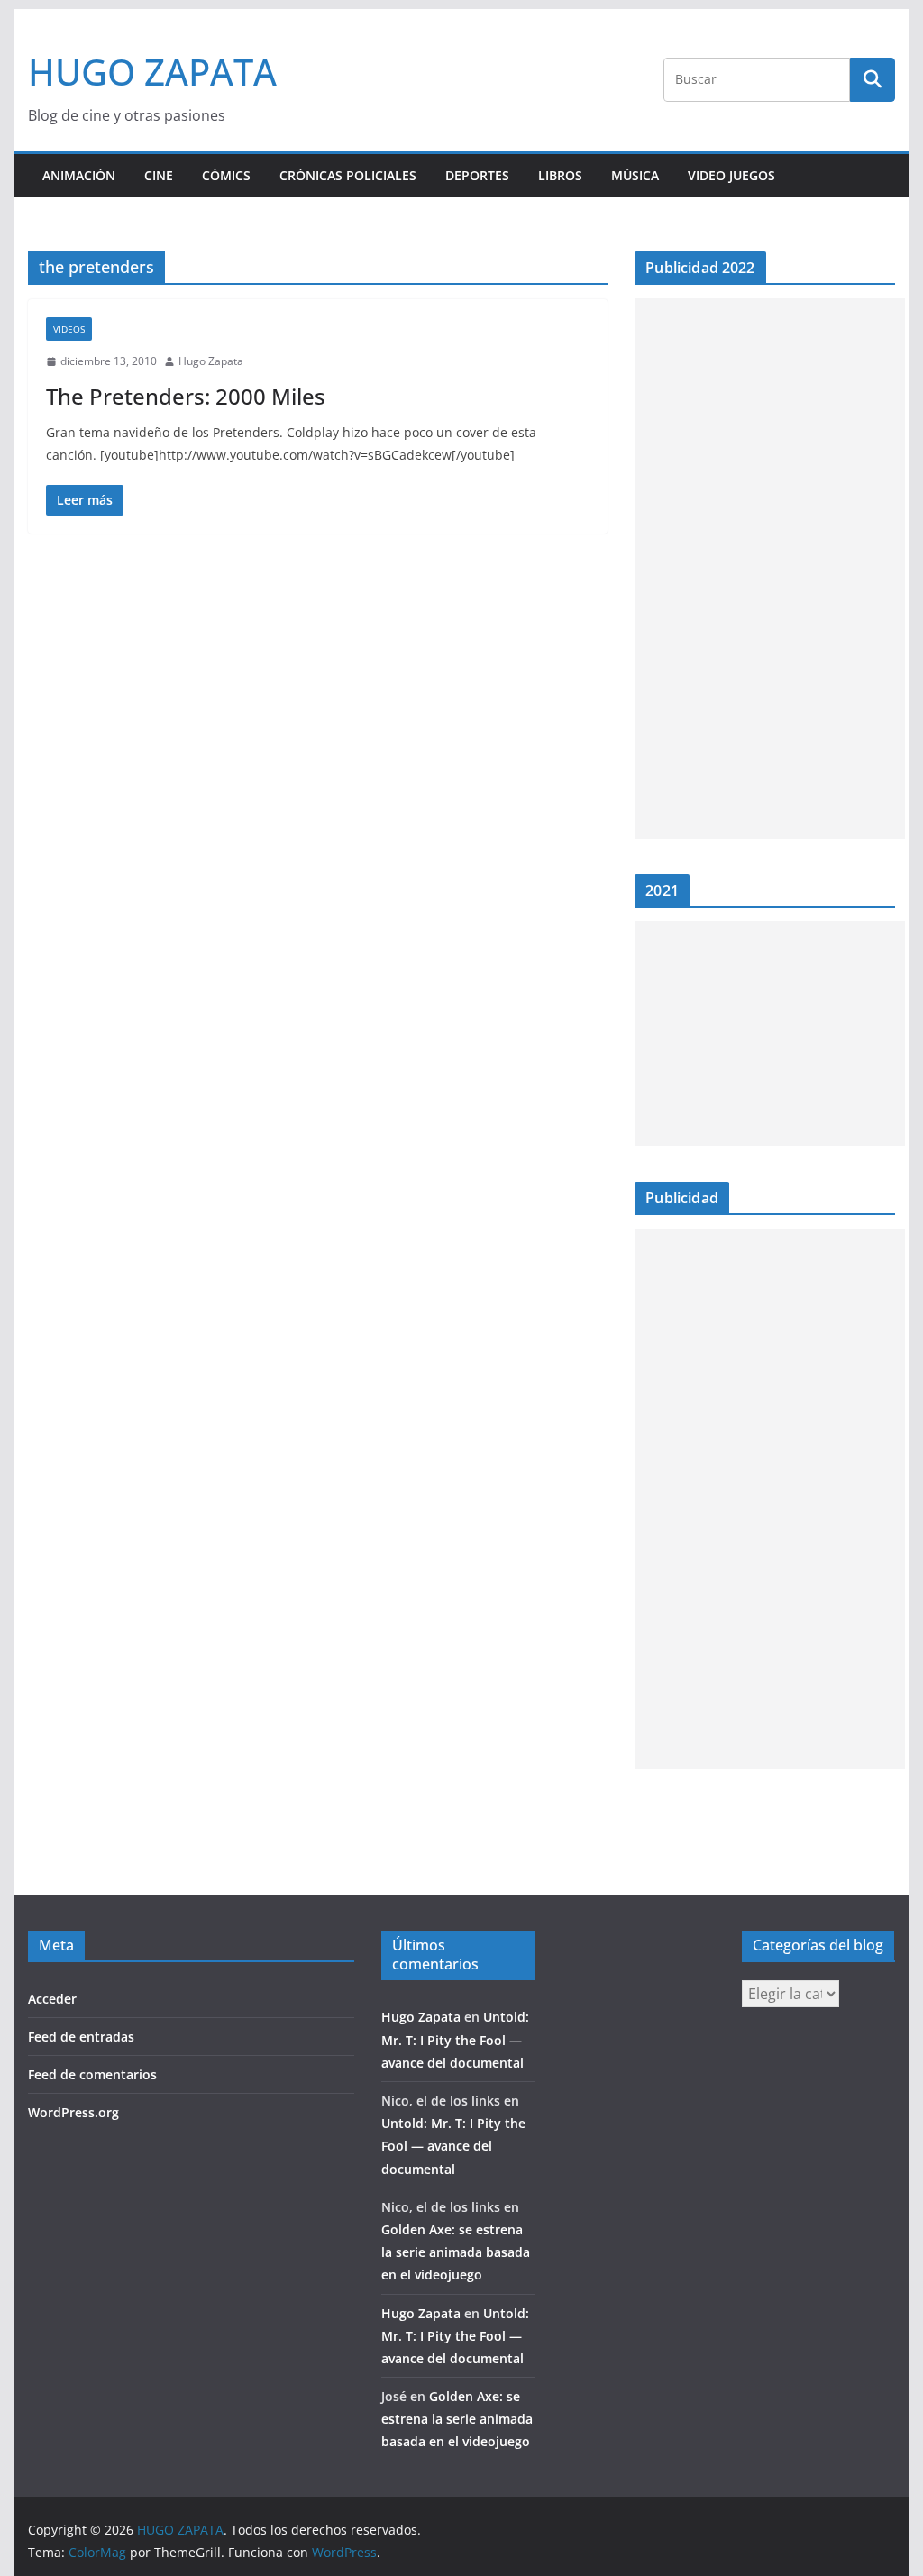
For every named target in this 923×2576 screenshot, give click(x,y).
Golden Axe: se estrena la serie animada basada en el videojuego (456, 2252)
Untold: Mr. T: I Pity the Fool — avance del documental (455, 2039)
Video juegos (731, 175)
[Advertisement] (770, 569)
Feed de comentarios (92, 2074)
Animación (79, 175)
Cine (159, 175)
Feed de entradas (81, 2037)
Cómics (226, 175)
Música (635, 175)
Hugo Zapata (211, 361)
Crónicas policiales (348, 175)
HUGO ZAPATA (152, 72)
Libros (560, 175)
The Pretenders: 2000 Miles (186, 396)
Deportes (477, 175)
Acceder (52, 1999)
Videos (69, 329)
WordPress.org (73, 2112)
